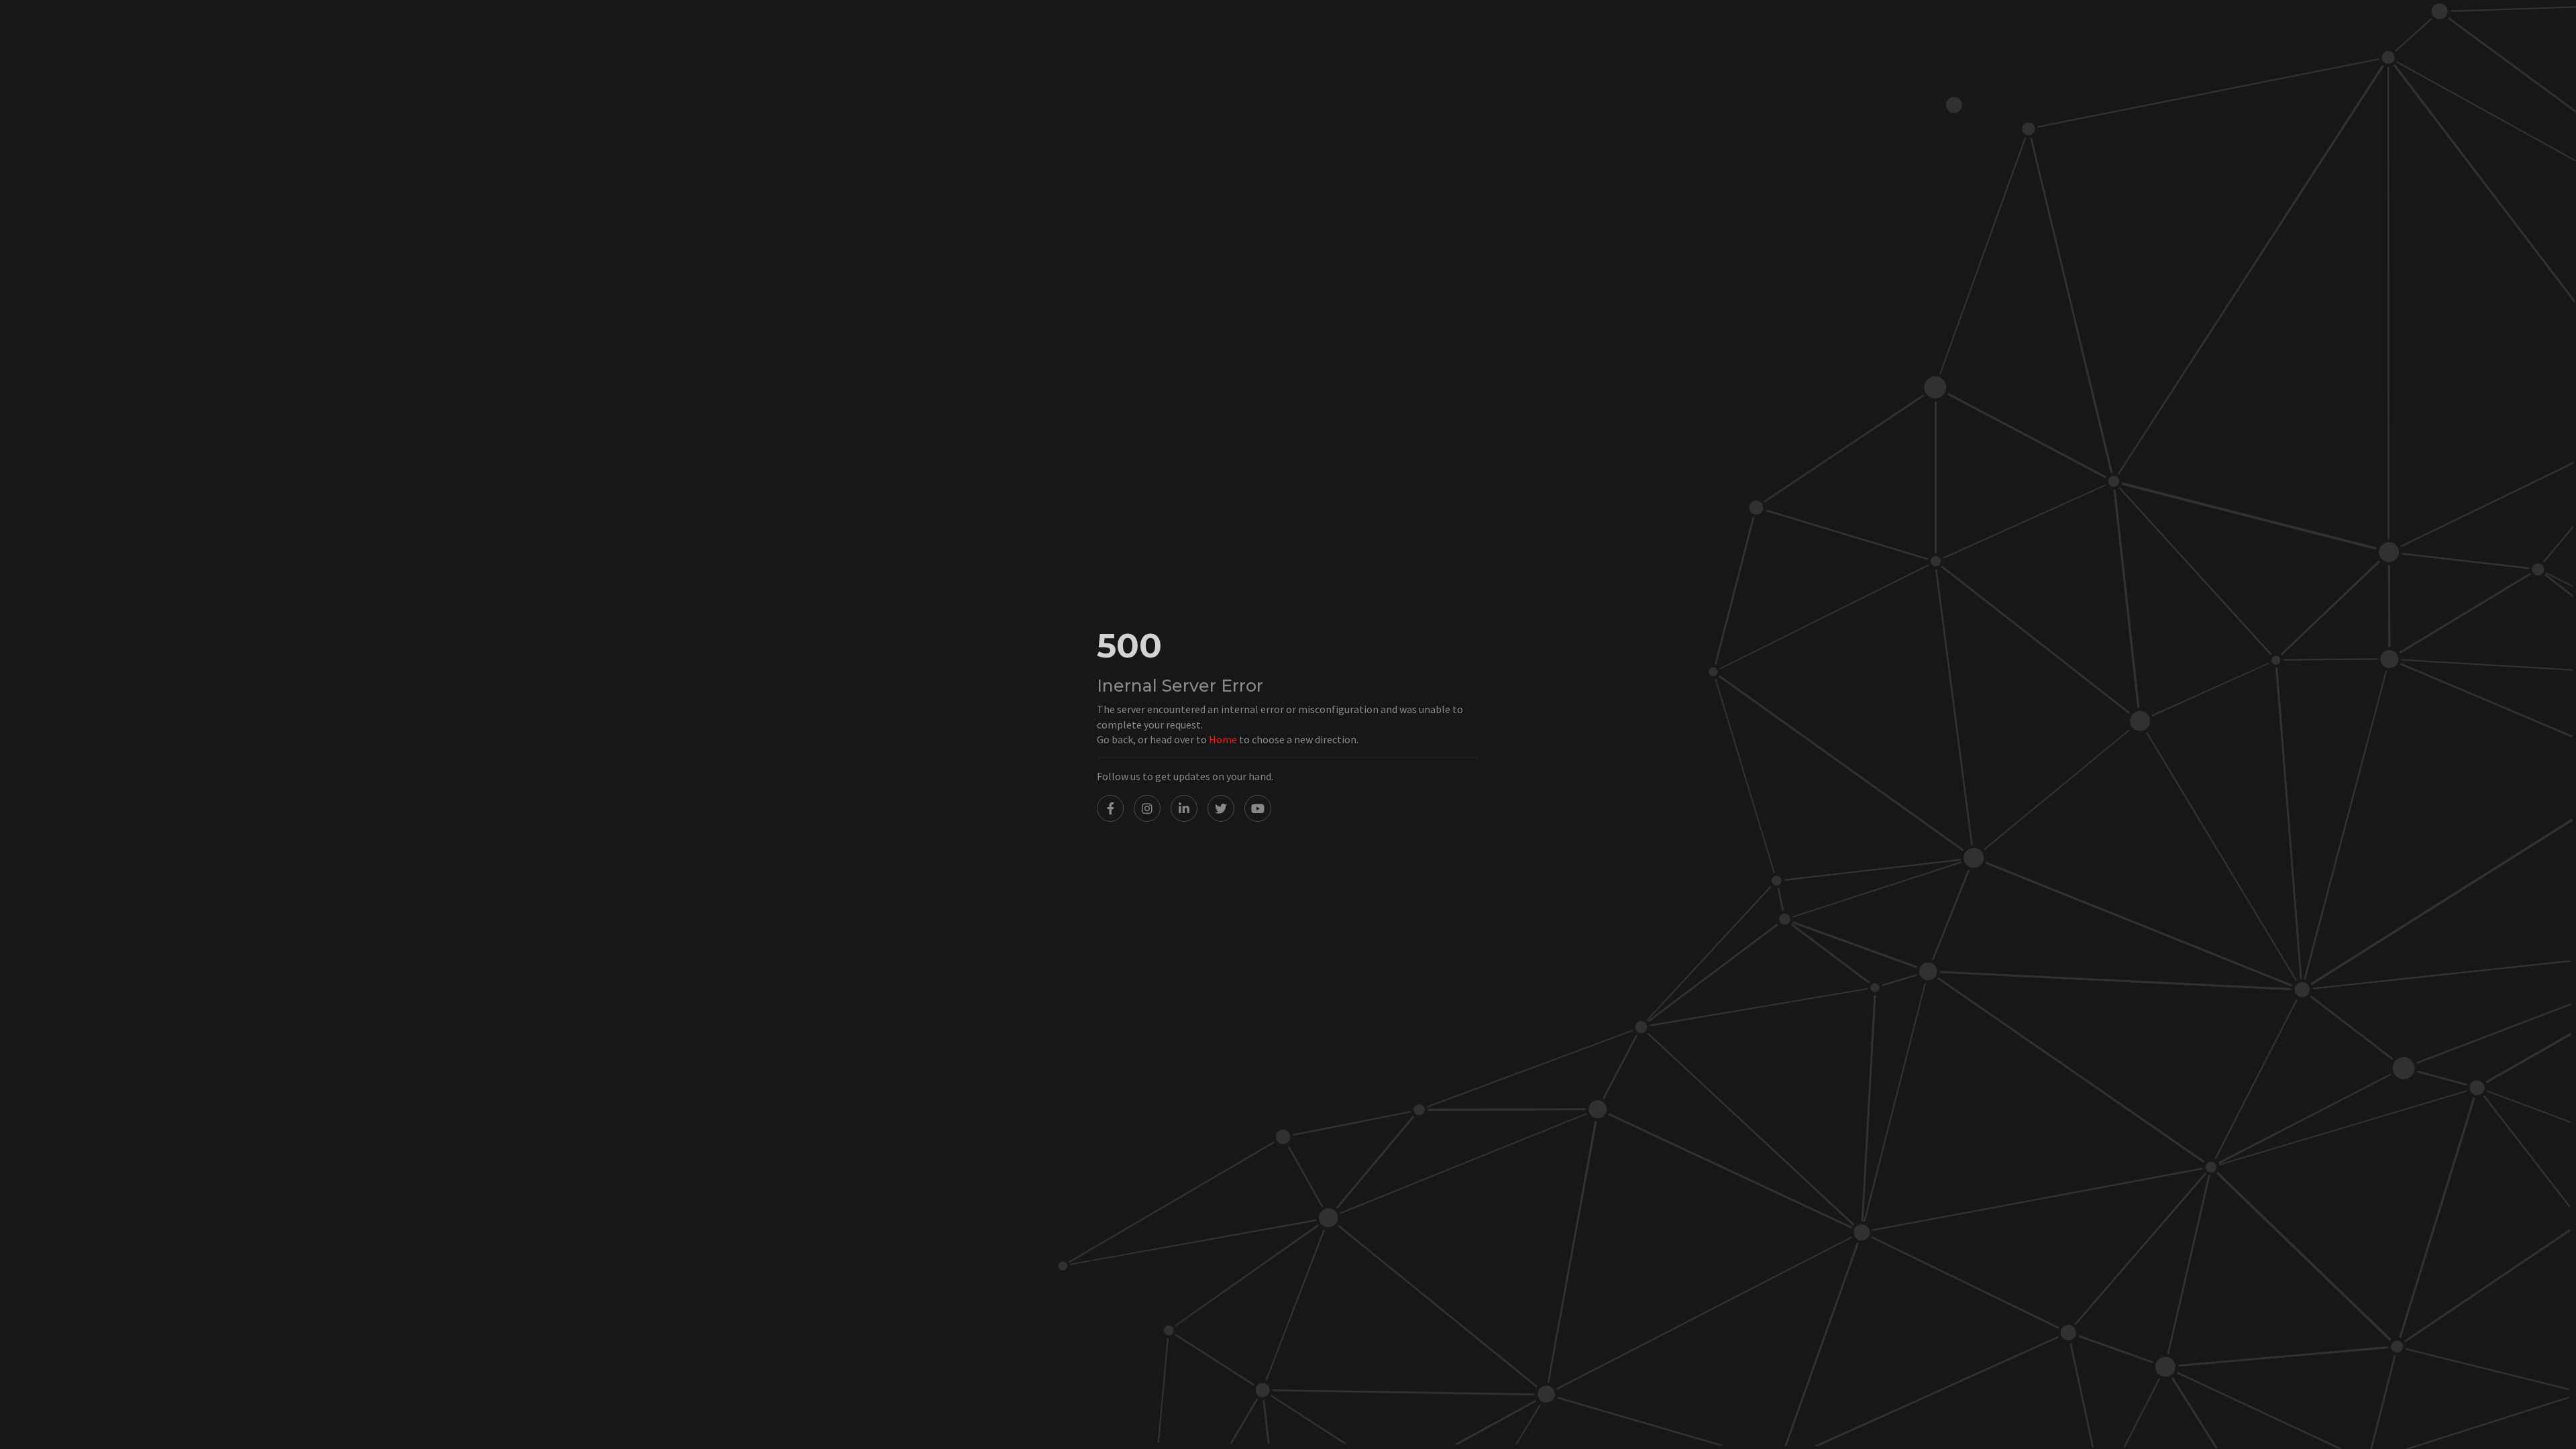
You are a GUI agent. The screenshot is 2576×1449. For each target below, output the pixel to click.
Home (1223, 739)
